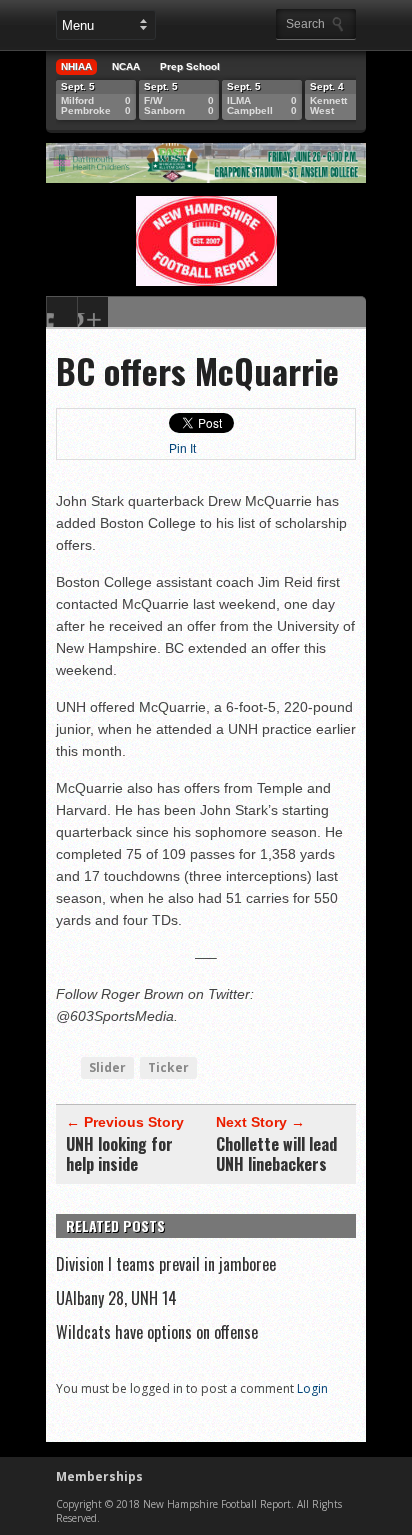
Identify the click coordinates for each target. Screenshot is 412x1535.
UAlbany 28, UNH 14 (116, 1298)
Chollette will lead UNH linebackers (276, 1154)
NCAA (126, 66)
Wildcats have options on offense (157, 1332)
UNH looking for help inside (119, 1154)
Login (312, 1388)
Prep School (190, 66)
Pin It (182, 449)
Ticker (168, 1067)
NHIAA (76, 66)
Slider (107, 1067)
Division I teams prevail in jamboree (166, 1264)
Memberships (99, 1476)
